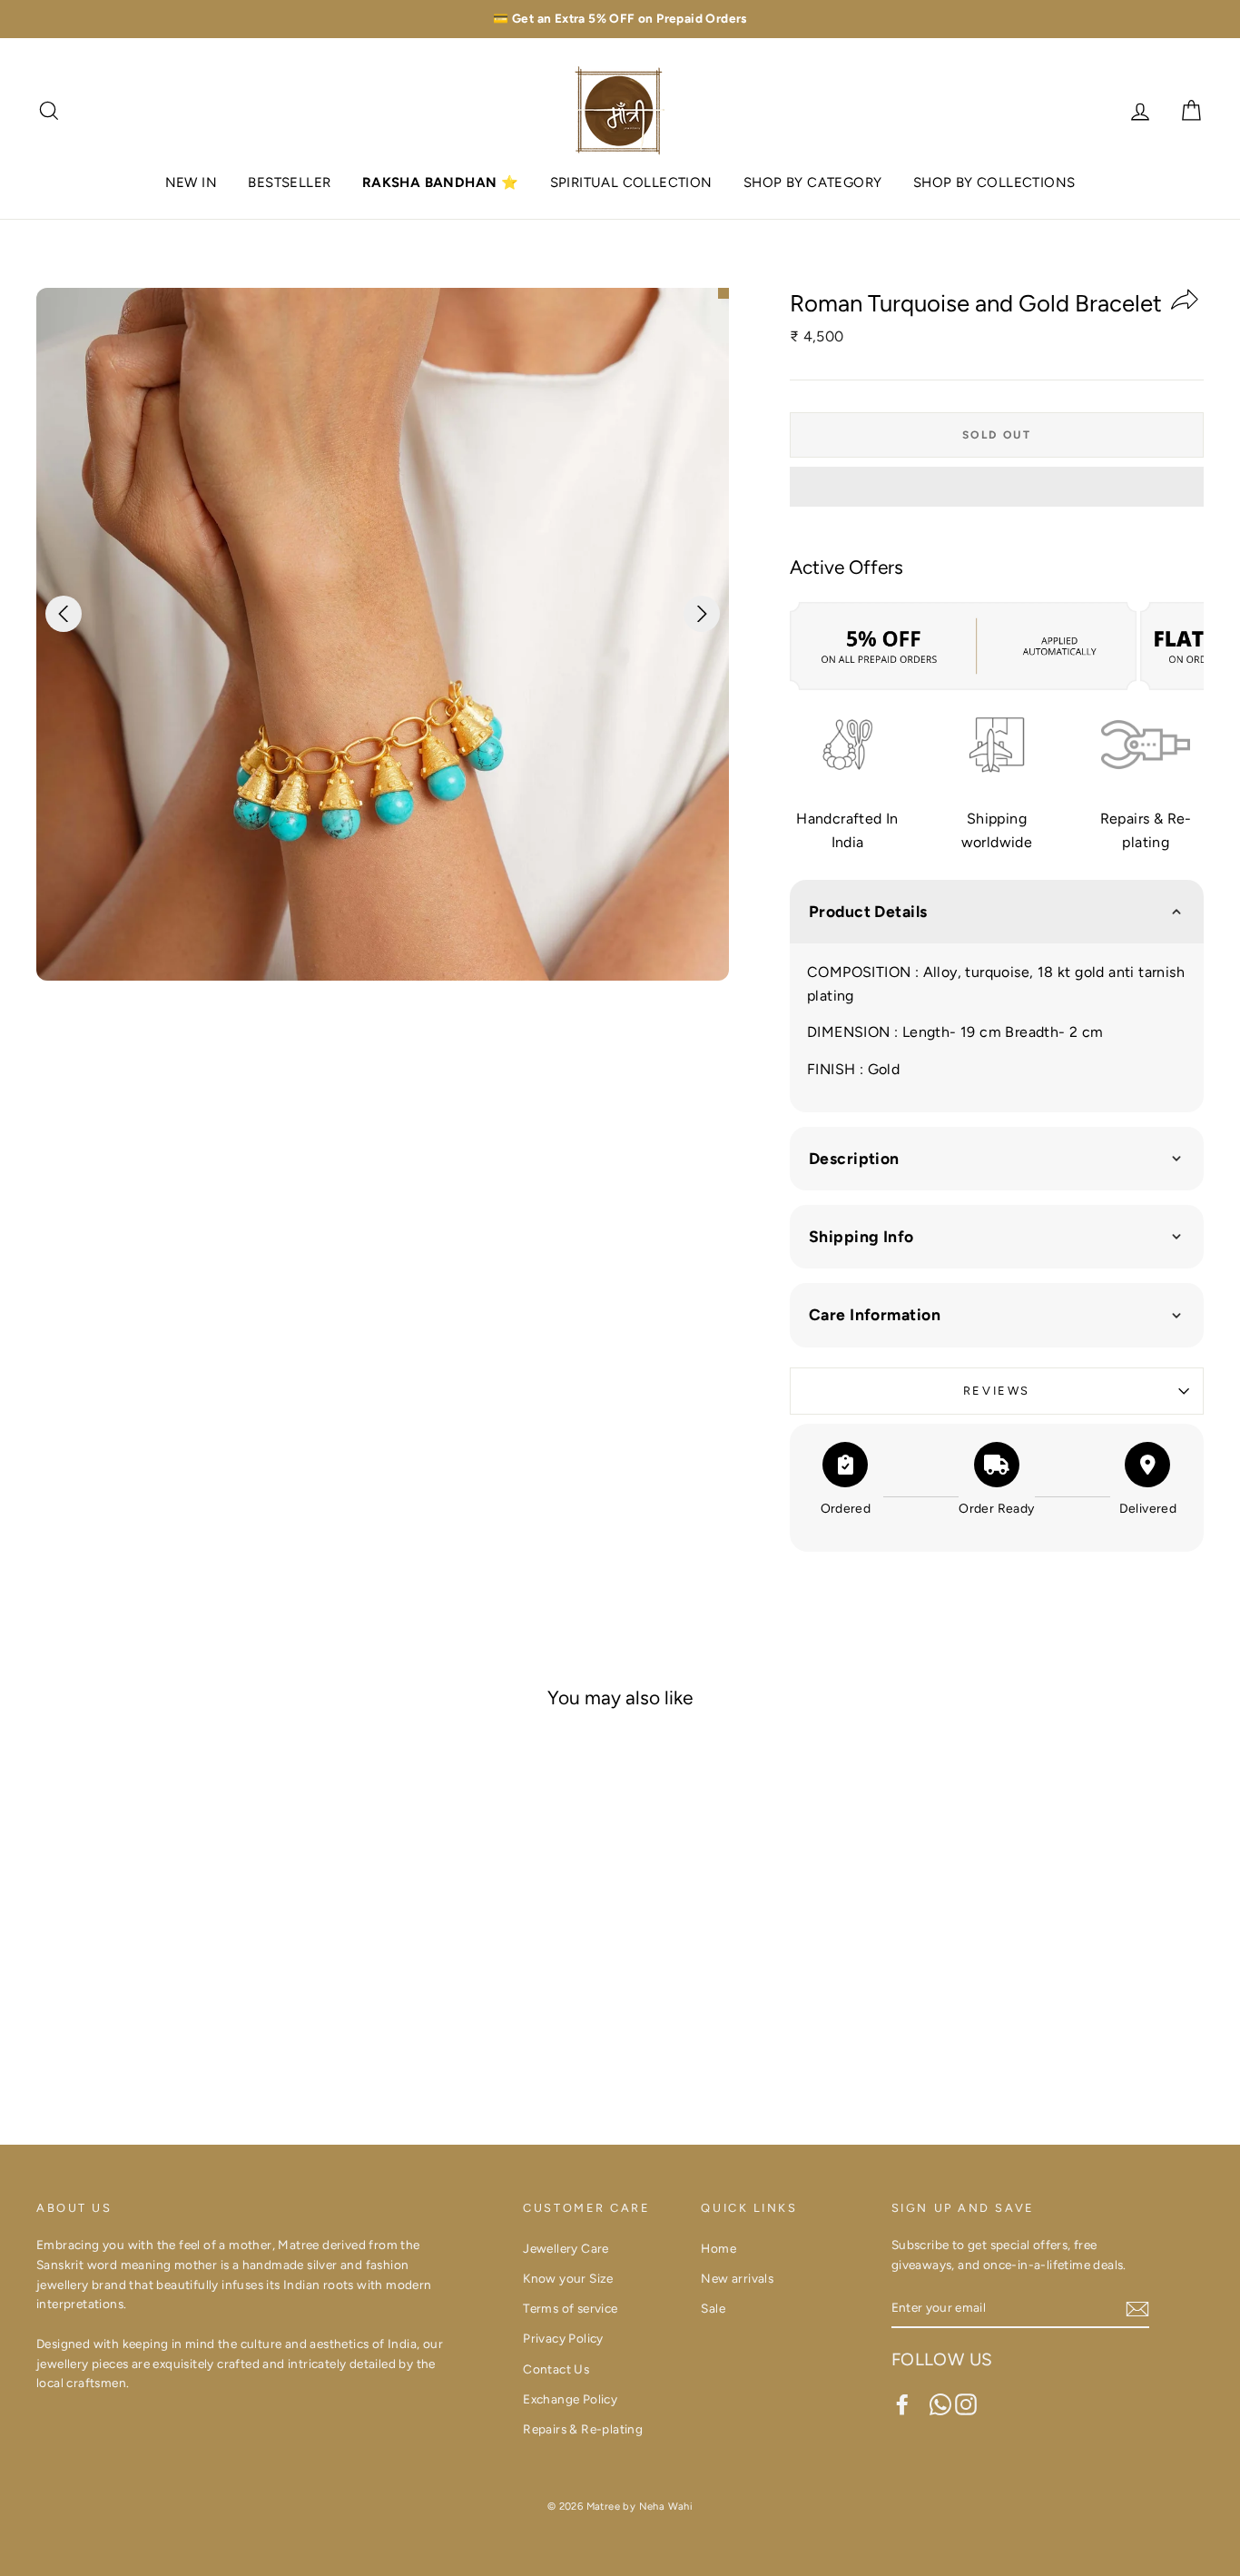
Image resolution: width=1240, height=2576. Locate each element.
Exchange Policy (570, 2399)
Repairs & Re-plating (583, 2429)
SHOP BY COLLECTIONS (994, 183)
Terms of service (570, 2308)
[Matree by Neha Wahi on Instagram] (966, 2404)
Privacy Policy (563, 2338)
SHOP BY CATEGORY (812, 183)
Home (718, 2248)
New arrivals (737, 2278)
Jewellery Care (566, 2248)
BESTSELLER (289, 183)
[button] (997, 487)
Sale (713, 2308)
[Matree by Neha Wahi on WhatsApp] (940, 2404)
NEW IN (191, 183)
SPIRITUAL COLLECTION (631, 183)
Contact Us (556, 2369)
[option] (620, 19)
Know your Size (568, 2278)
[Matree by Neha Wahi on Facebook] (902, 2404)
